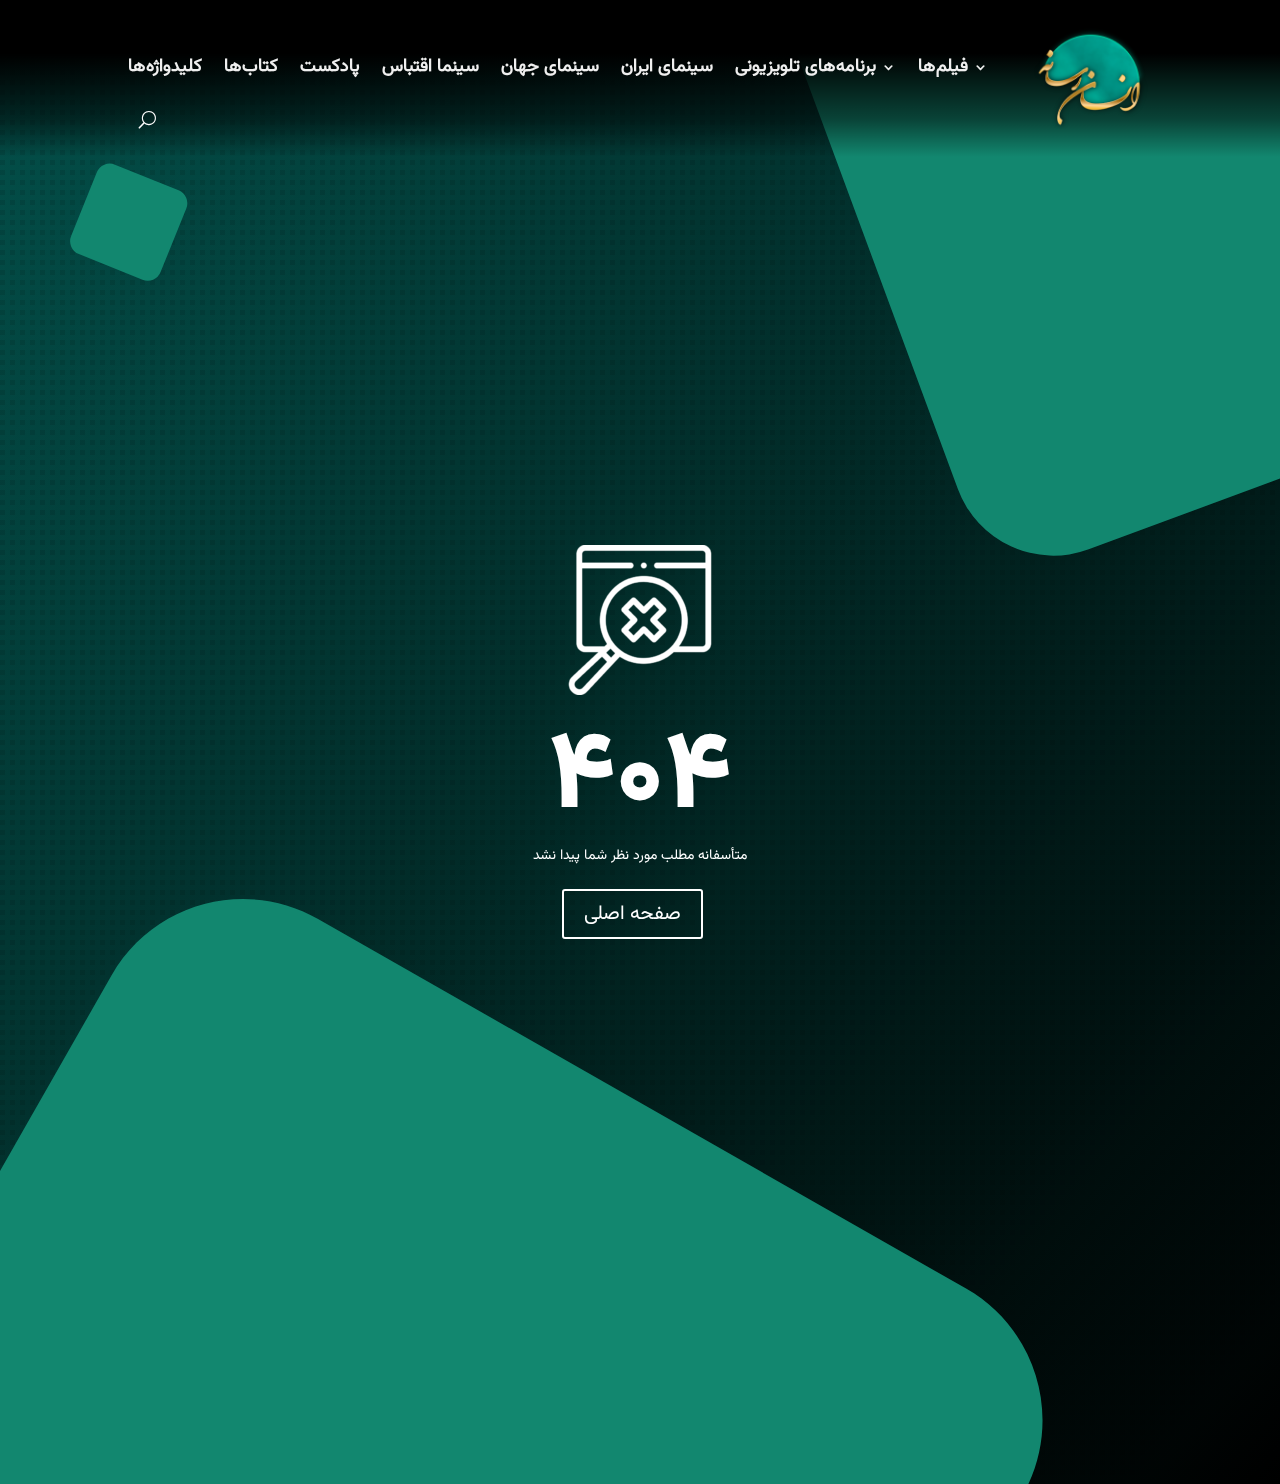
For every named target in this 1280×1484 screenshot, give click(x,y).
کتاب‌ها (251, 67)
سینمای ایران (667, 67)
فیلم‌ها (943, 67)
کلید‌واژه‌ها (165, 67)
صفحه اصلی (632, 914)
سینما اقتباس (430, 67)
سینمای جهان (550, 67)
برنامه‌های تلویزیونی (805, 67)
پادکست (330, 67)
